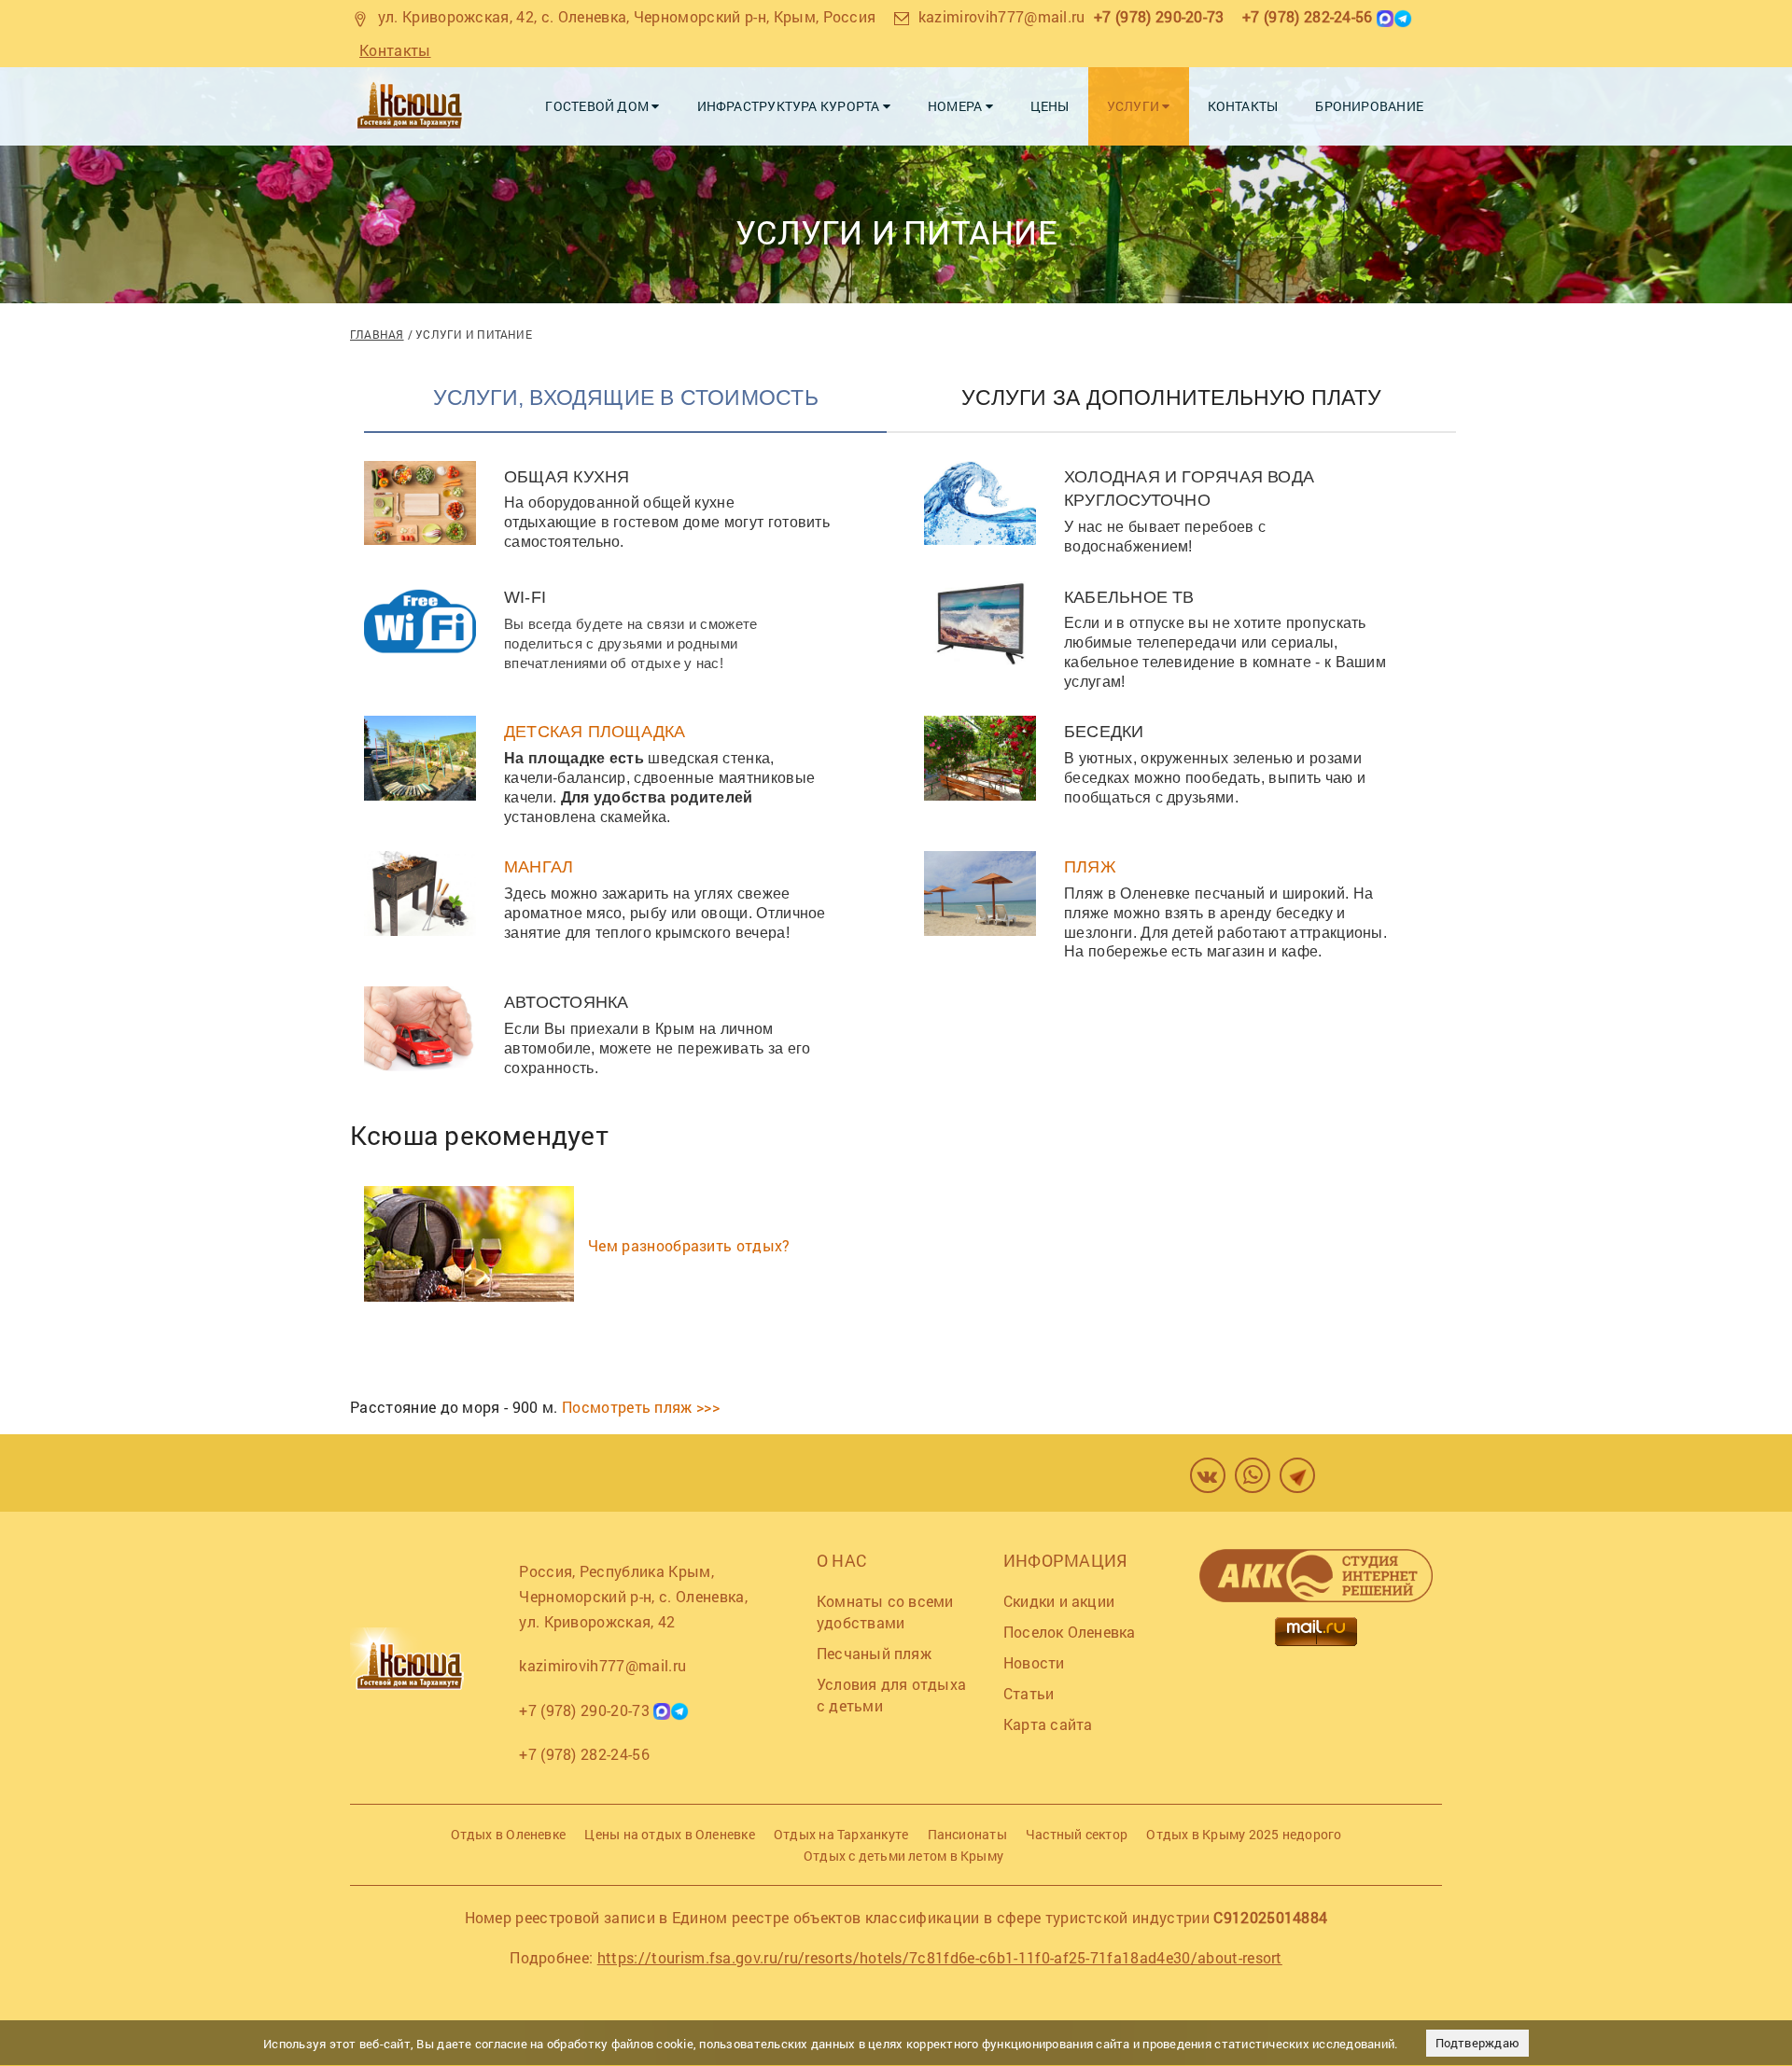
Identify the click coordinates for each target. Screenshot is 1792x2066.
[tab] (625, 408)
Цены (1050, 106)
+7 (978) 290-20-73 (1159, 16)
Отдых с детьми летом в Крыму (903, 1856)
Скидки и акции (1059, 1601)
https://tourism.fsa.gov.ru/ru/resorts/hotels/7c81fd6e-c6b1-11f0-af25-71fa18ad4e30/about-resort (940, 1957)
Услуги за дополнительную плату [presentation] (1171, 398)
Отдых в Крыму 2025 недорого (1244, 1834)
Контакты (395, 50)
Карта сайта (1048, 1724)
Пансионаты (967, 1834)
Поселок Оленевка (1070, 1632)
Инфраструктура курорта (790, 106)
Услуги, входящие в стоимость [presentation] (626, 398)
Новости (1034, 1662)
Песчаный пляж (874, 1653)
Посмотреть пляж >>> (641, 1407)
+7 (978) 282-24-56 (1308, 16)
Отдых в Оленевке (509, 1834)
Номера (957, 106)
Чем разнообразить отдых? (689, 1245)
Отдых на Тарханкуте (841, 1834)
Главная (377, 334)
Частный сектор (1077, 1834)
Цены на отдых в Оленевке (669, 1834)
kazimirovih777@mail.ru (1002, 16)
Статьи (1029, 1693)
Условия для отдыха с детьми (891, 1695)
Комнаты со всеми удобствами (885, 1612)
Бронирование (1369, 106)
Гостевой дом (598, 106)
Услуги (1135, 106)
